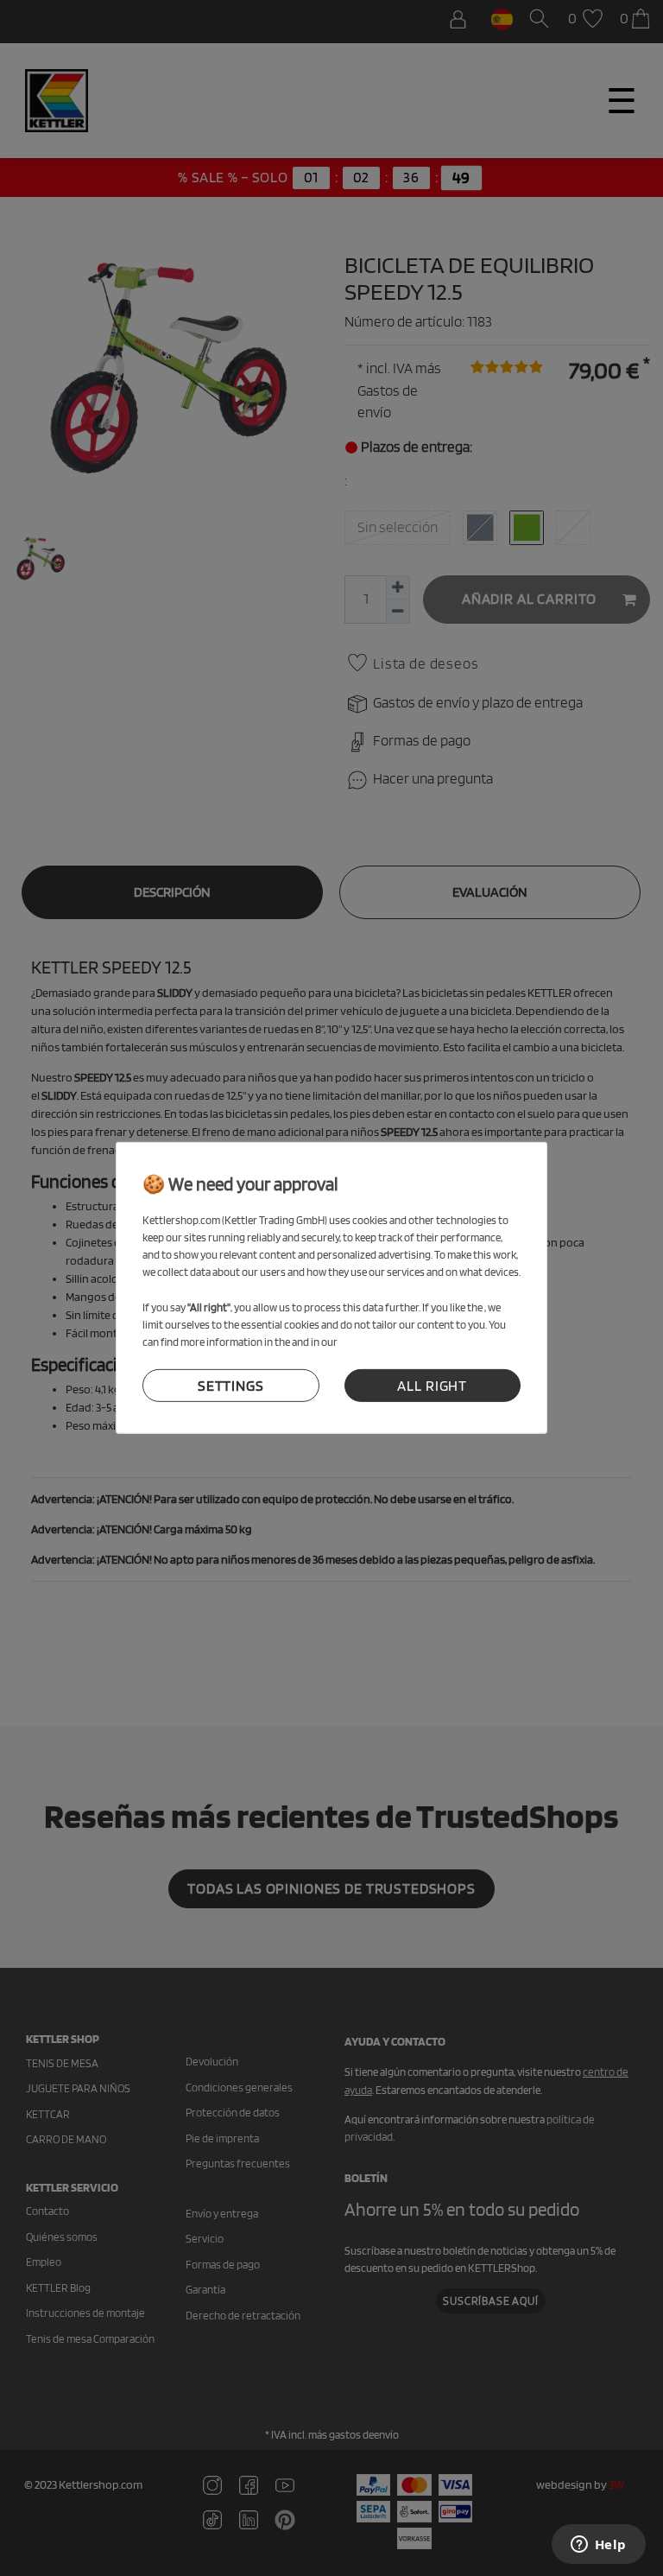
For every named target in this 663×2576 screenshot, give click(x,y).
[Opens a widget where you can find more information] (598, 2546)
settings (231, 1386)
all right (432, 1386)
